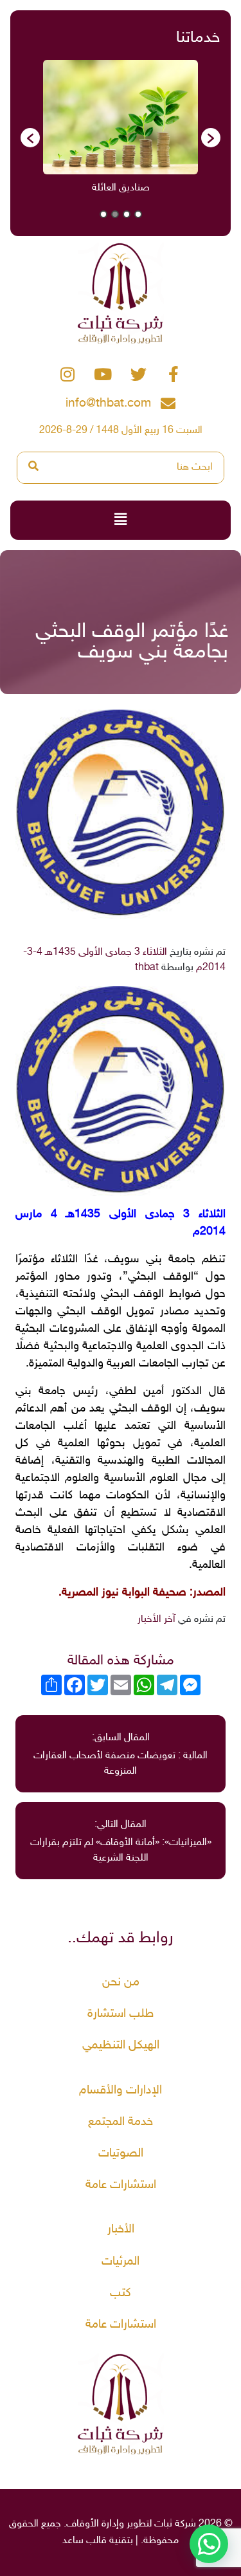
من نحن (121, 1983)
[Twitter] (138, 374)
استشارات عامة (121, 2185)
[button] (30, 138)
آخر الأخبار (156, 1620)
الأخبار (121, 2230)
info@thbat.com (108, 404)
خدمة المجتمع (121, 2122)
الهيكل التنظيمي (121, 2046)
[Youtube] (103, 374)
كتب (121, 2293)
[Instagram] (67, 374)
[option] (81, 132)
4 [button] (103, 214)
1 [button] (138, 214)
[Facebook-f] (174, 374)
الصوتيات (121, 2154)
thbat (147, 968)
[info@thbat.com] (168, 404)
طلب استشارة (121, 2014)
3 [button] (115, 214)
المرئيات (121, 2262)
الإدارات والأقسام (121, 2091)
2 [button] (127, 214)
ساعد (73, 2541)
